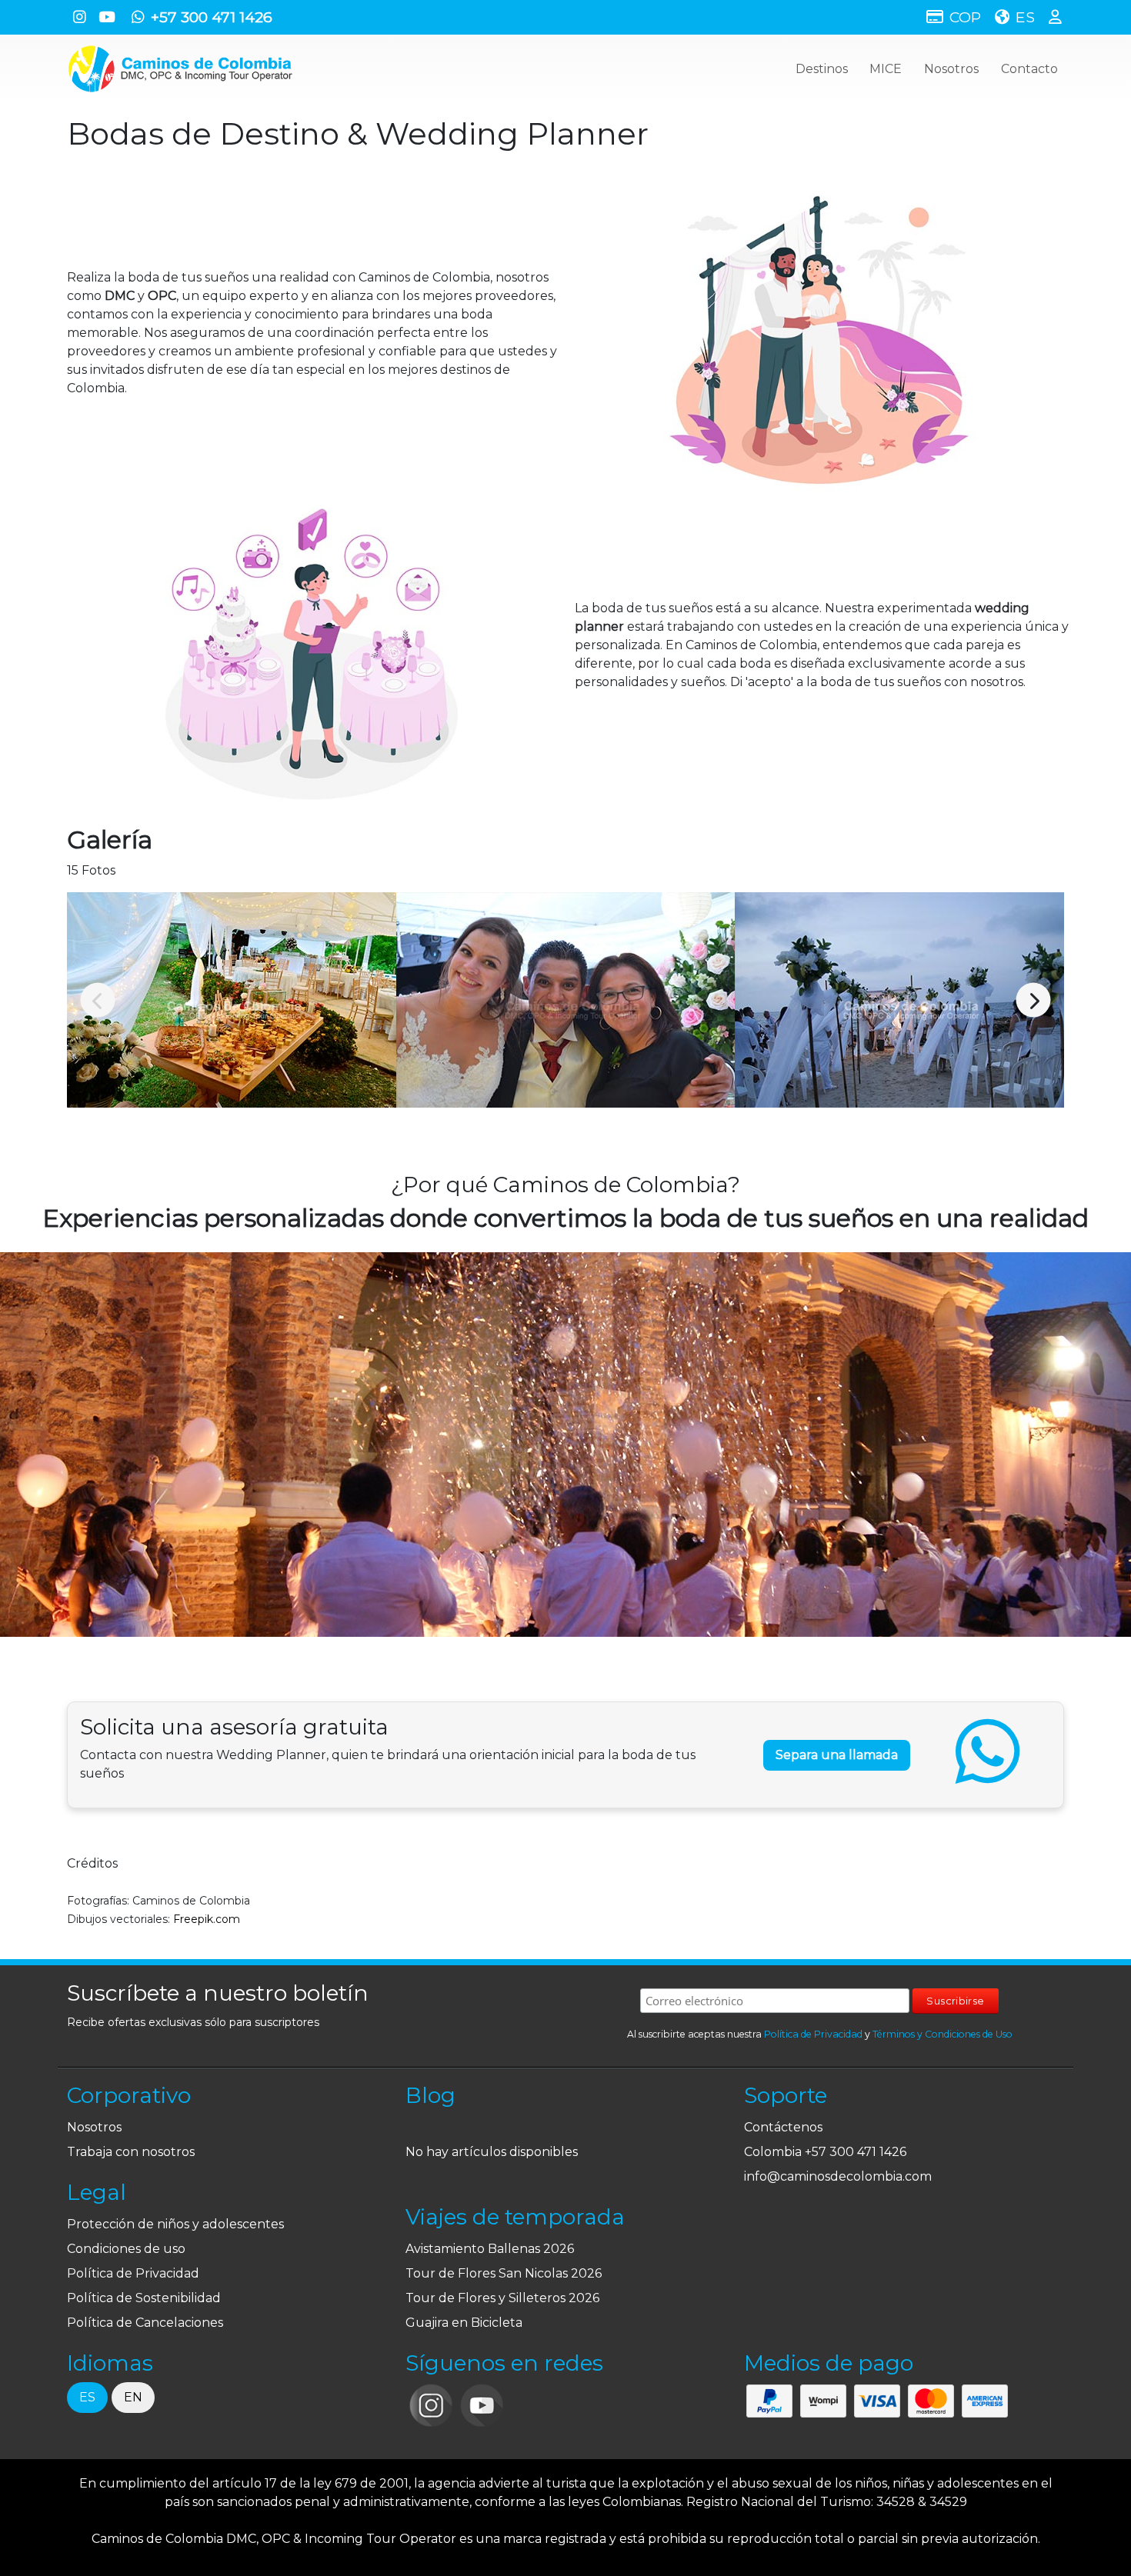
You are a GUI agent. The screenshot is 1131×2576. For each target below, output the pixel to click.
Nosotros (951, 69)
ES (87, 2397)
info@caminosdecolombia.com (838, 2176)
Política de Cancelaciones (145, 2323)
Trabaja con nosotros (131, 2152)
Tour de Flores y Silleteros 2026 (502, 2298)
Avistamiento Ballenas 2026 (490, 2249)
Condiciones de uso (126, 2249)
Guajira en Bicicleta (464, 2323)
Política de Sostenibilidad (144, 2298)
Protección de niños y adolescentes (175, 2224)
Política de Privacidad (813, 2034)
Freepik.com (207, 1919)
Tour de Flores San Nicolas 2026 (504, 2273)
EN (133, 2397)
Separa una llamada (837, 1755)
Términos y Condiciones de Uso (942, 2034)
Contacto (1029, 69)
